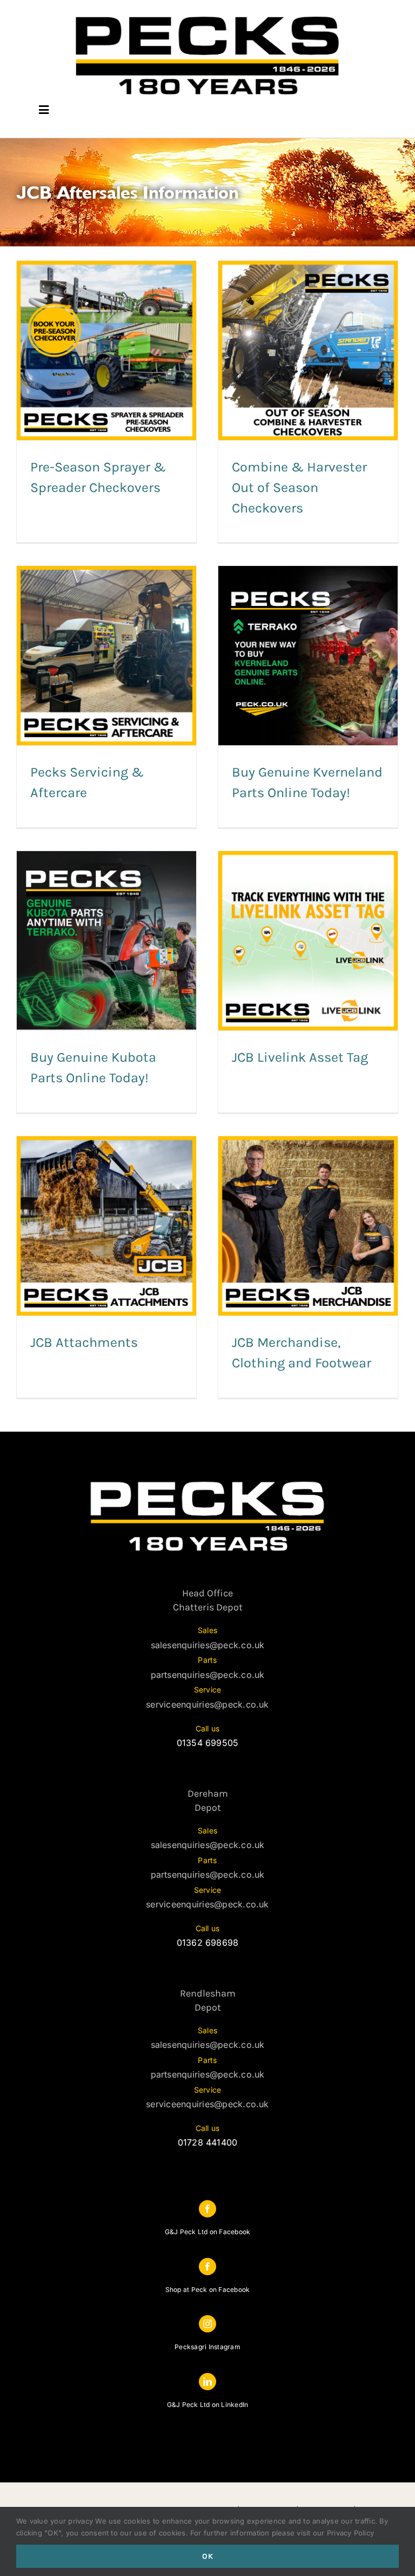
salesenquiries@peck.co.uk (208, 1645)
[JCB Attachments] (106, 1226)
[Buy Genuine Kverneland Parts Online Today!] (308, 656)
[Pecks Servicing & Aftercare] (106, 656)
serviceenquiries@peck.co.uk (207, 1704)
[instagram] (207, 2324)
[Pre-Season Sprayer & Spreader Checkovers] (106, 350)
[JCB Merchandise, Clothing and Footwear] (308, 1226)
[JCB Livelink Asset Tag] (308, 941)
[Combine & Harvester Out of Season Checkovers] (308, 350)
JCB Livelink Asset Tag (300, 1057)
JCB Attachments (84, 1342)
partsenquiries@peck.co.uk (208, 1675)
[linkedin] (207, 2382)
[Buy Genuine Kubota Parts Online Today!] (106, 941)
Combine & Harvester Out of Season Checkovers (299, 487)
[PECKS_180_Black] (207, 15)
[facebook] (207, 2209)
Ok (208, 2556)
